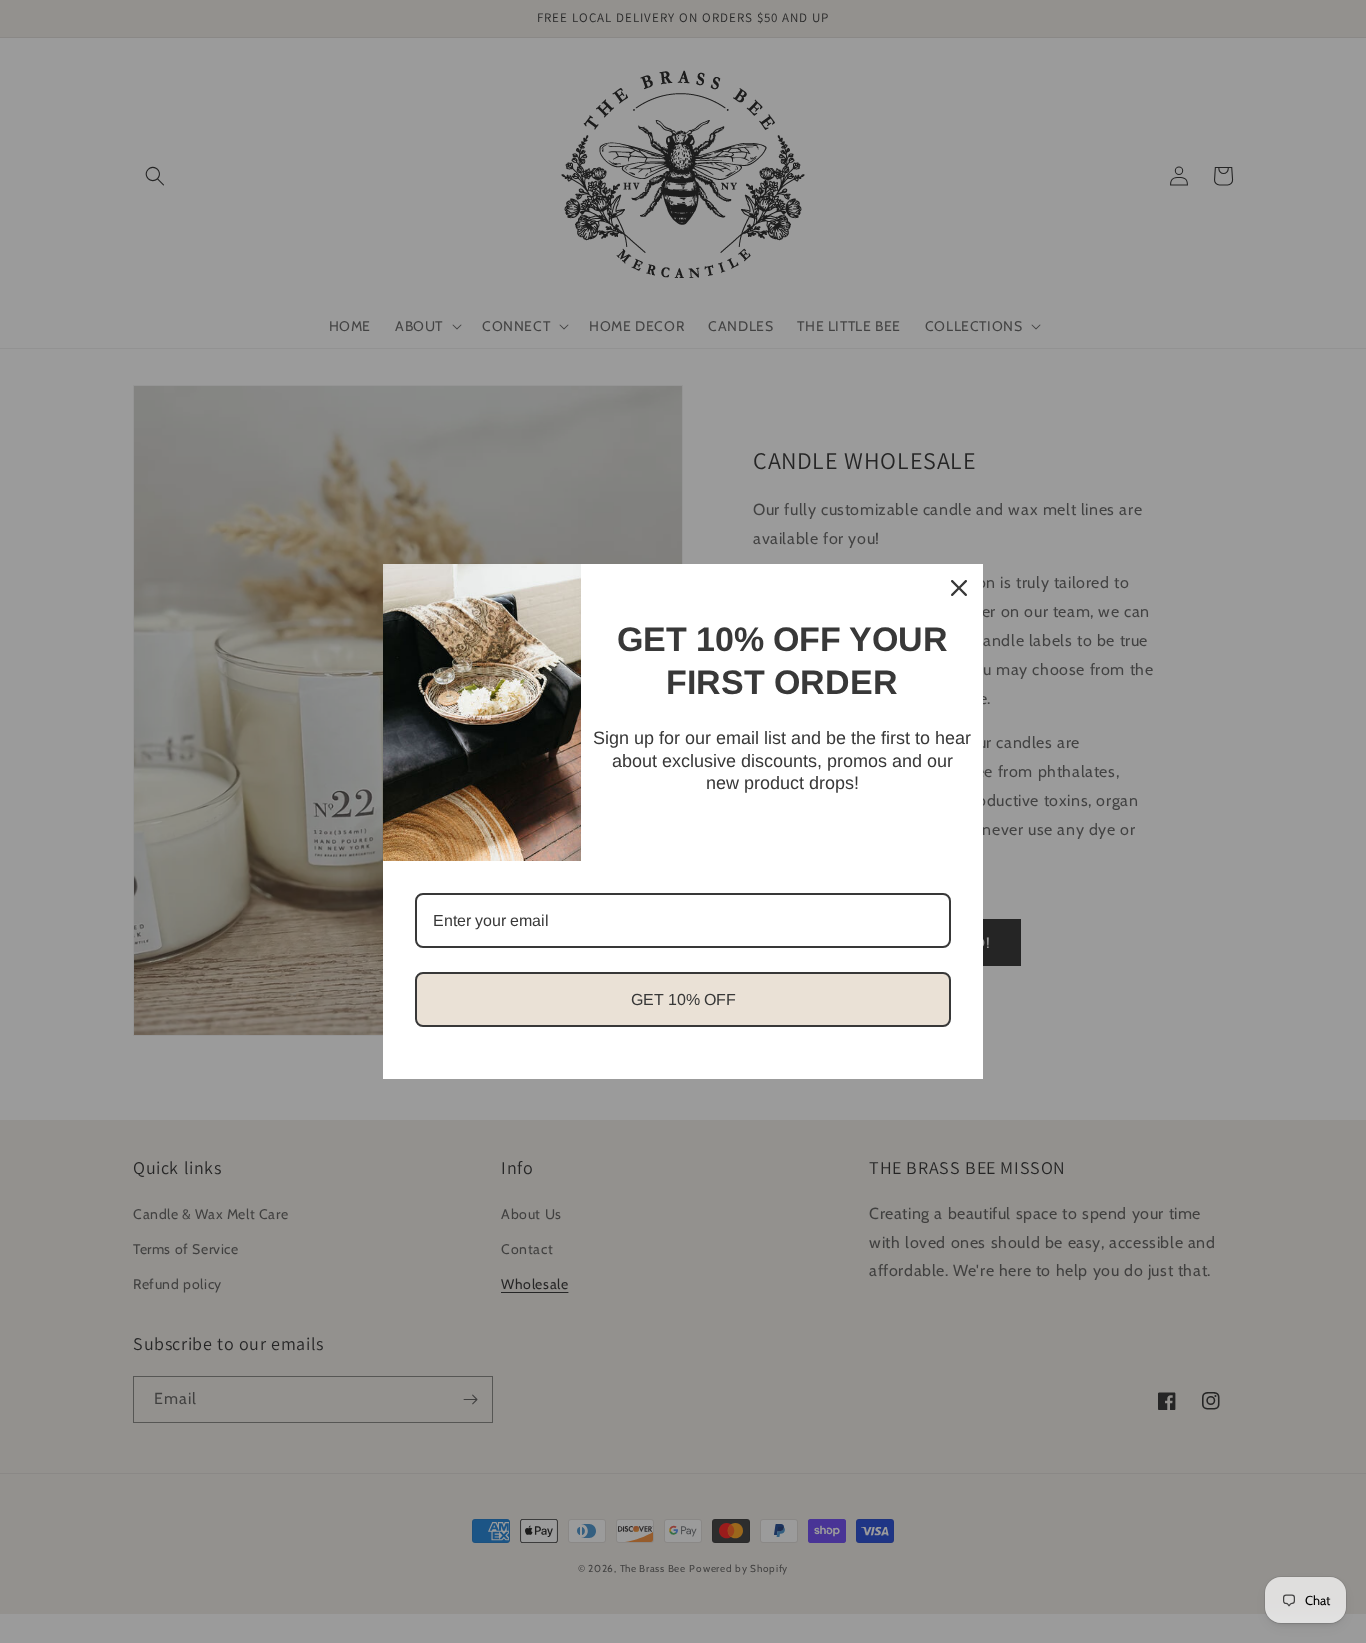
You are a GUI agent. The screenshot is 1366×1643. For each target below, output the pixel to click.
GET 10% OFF (683, 999)
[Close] (959, 588)
